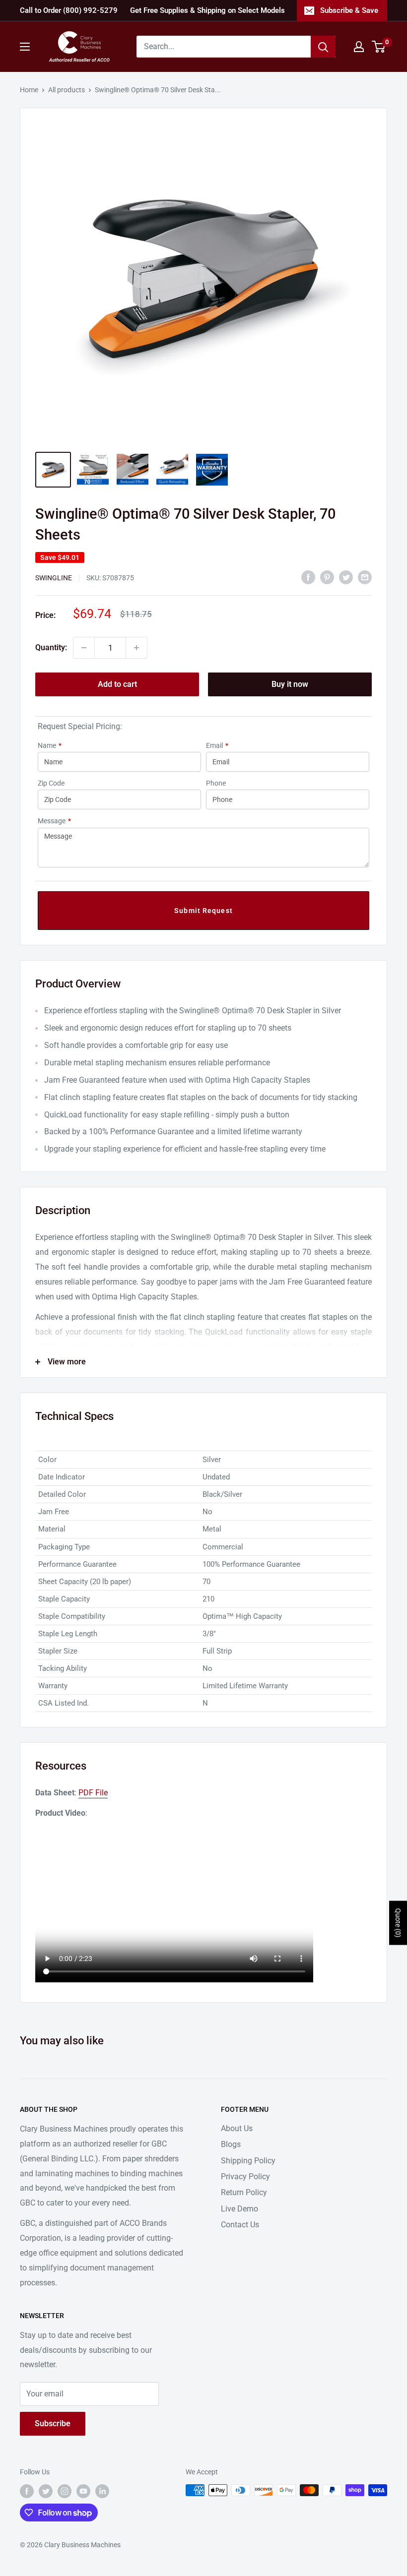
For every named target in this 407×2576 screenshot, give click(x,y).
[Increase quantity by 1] (136, 648)
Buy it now (290, 684)
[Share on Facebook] (308, 577)
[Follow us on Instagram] (65, 2491)
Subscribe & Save (349, 10)
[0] (379, 47)
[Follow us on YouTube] (83, 2491)
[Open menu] (25, 47)
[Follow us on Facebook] (27, 2491)
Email (217, 745)
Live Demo (239, 2209)
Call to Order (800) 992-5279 (69, 10)
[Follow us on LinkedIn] (102, 2491)
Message (54, 821)
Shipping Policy (248, 2161)
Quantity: (51, 647)
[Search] (323, 47)
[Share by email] (365, 577)
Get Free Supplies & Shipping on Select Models (207, 10)
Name (50, 745)
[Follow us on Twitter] (46, 2491)
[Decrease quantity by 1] (84, 648)
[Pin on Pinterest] (327, 577)
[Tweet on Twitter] (346, 577)
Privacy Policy (245, 2177)
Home (29, 90)
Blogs (231, 2144)
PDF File (93, 1793)
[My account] (359, 47)
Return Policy (244, 2192)
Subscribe (53, 2423)
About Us (237, 2128)
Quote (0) (398, 1923)
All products (67, 90)
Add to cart (117, 684)
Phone (216, 783)
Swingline (54, 578)
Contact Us (240, 2225)
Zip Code (51, 783)
